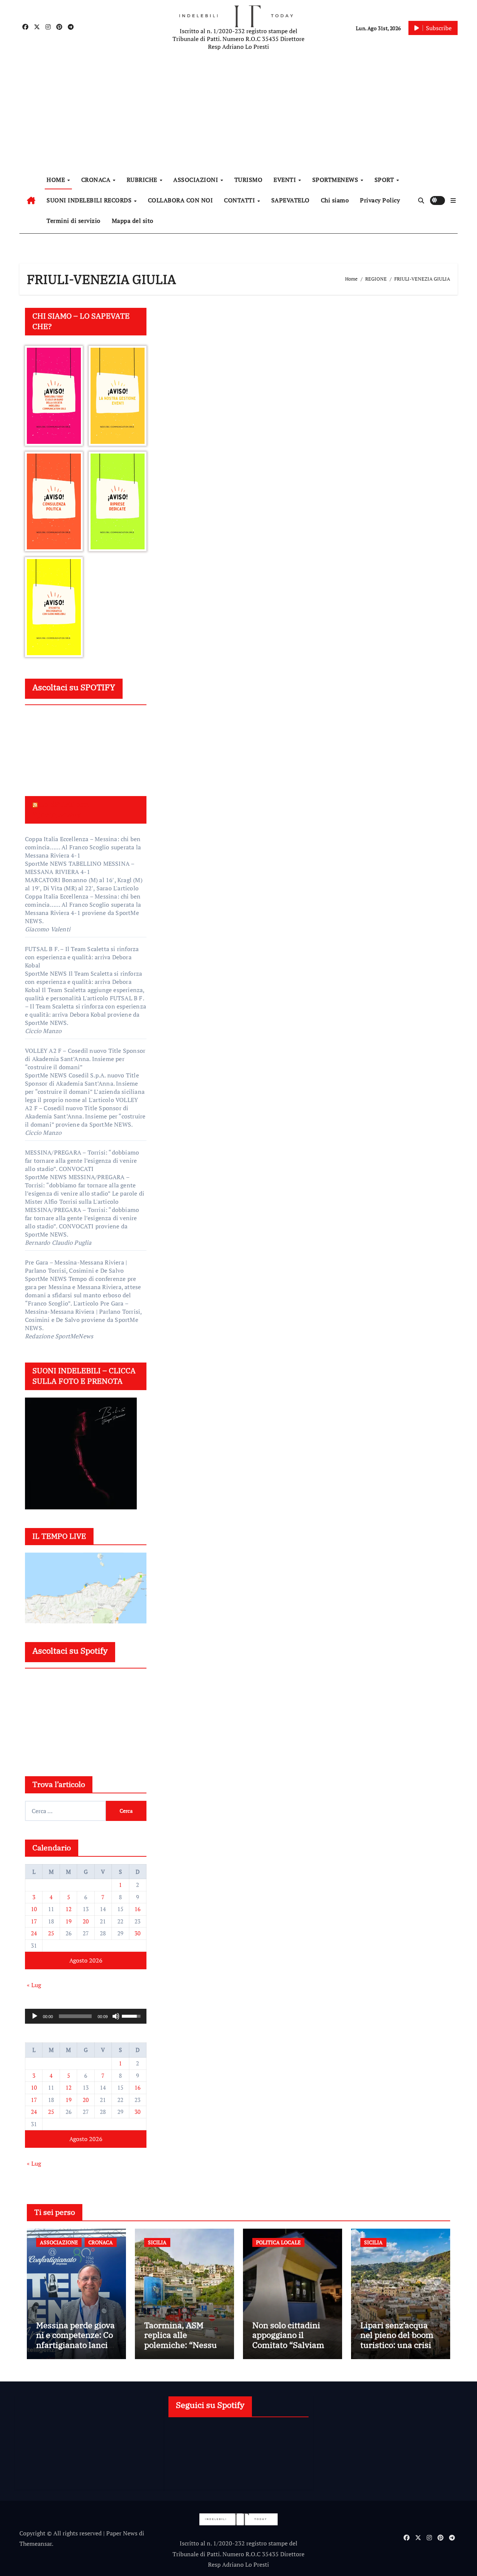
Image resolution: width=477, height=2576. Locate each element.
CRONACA (97, 180)
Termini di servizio (74, 221)
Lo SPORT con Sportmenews (61, 809)
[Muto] (116, 2016)
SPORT (385, 180)
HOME (57, 180)
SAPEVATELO (290, 200)
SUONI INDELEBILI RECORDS (90, 200)
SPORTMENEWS (336, 180)
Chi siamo (335, 200)
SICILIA (157, 2242)
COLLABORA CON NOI (181, 200)
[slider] (75, 2016)
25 (51, 1933)
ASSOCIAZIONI (197, 180)
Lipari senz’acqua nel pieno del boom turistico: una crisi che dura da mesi (397, 2340)
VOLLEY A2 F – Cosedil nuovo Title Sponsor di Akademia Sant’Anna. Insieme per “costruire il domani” (85, 1059)
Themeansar (36, 2544)
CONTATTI (240, 200)
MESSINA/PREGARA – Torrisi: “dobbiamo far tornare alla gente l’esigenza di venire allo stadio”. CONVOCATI (82, 1161)
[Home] (31, 201)
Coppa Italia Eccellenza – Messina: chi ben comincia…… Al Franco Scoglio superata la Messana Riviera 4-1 (83, 847)
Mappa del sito (133, 221)
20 (86, 1921)
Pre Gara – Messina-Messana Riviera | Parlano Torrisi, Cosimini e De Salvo (76, 1266)
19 (69, 1921)
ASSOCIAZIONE (59, 2242)
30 (138, 1933)
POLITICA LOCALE (278, 2242)
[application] (86, 2016)
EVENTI (286, 180)
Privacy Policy (380, 200)
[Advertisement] (240, 112)
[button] (453, 201)
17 (34, 1921)
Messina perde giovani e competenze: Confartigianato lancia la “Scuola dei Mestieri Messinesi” (76, 2345)
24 (34, 1933)
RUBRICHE (143, 180)
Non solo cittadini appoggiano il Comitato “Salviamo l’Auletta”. (290, 2340)
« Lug (34, 1985)
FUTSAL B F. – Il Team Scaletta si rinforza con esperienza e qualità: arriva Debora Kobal (82, 957)
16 (138, 1909)
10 (34, 1909)
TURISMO (249, 180)
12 (69, 1909)
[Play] (35, 2016)
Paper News (122, 2533)
